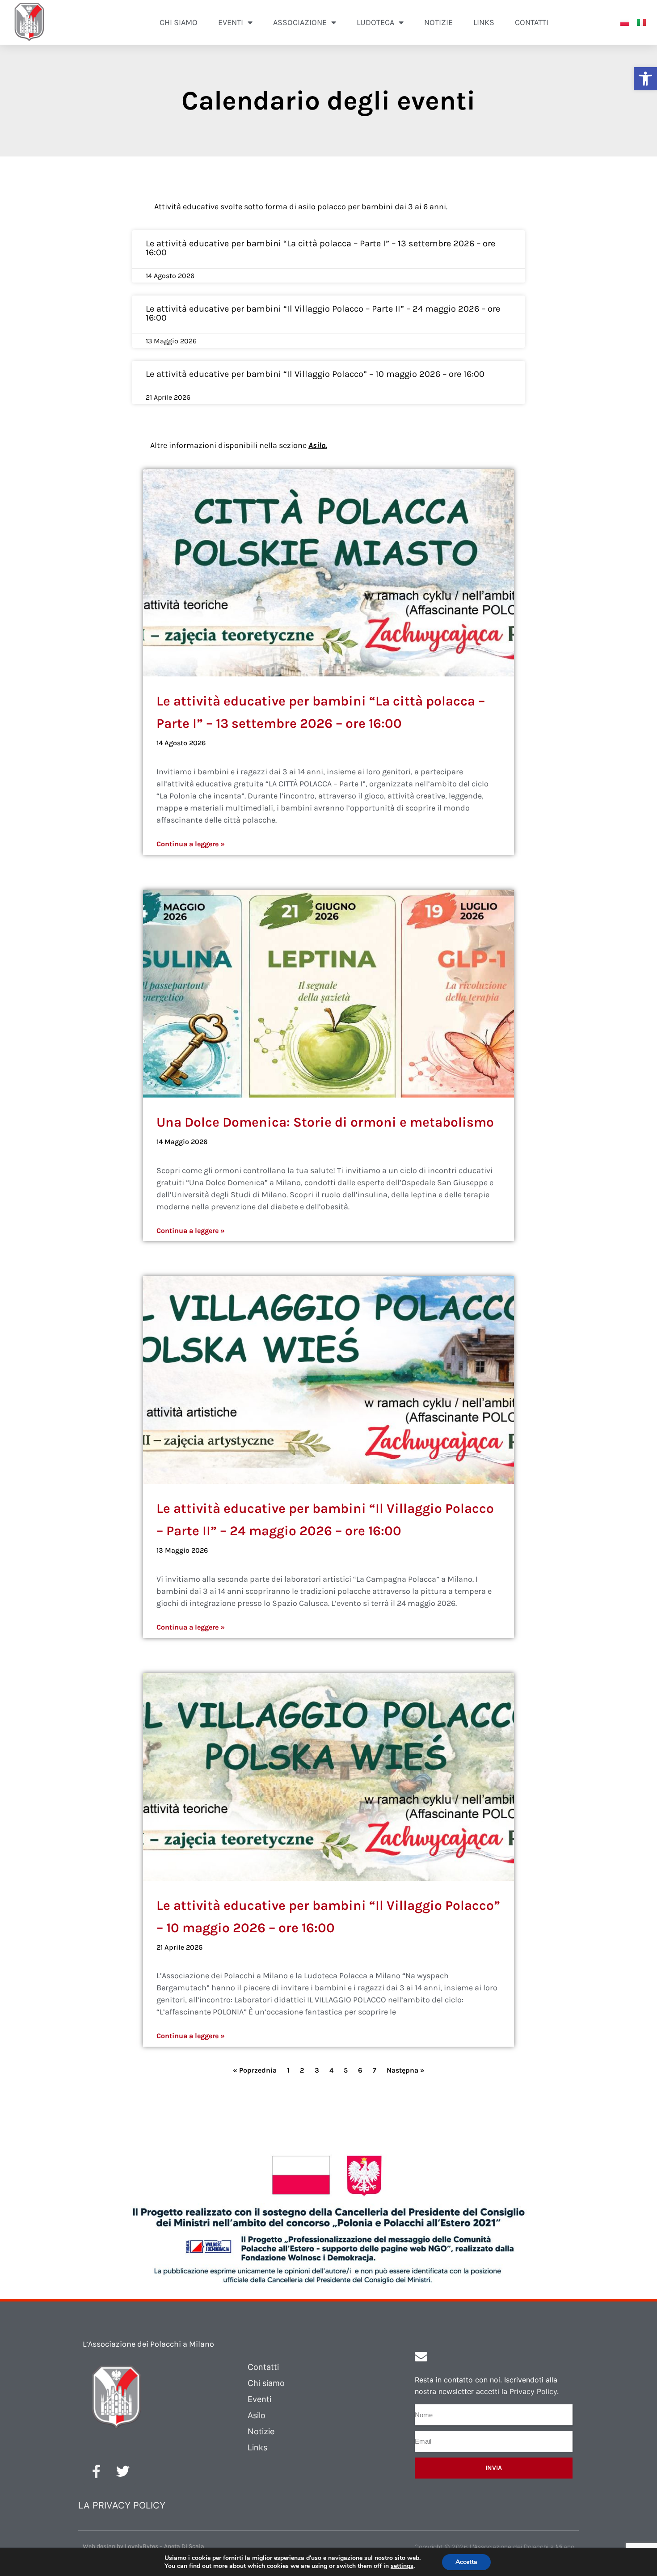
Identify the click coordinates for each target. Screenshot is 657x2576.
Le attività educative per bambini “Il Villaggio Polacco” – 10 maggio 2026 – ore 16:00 (315, 374)
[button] (645, 79)
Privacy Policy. (534, 2391)
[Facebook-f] (96, 2471)
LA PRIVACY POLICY (122, 2505)
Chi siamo (179, 22)
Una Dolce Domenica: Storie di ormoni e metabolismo (325, 1122)
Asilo (317, 445)
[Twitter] (123, 2471)
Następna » (406, 2070)
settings (402, 2566)
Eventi (259, 2399)
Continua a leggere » (191, 844)
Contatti (532, 22)
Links (484, 22)
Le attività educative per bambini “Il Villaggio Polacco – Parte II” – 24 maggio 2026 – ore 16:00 (323, 313)
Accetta (466, 2562)
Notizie (438, 22)
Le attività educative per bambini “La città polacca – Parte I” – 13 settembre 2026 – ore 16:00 (320, 248)
